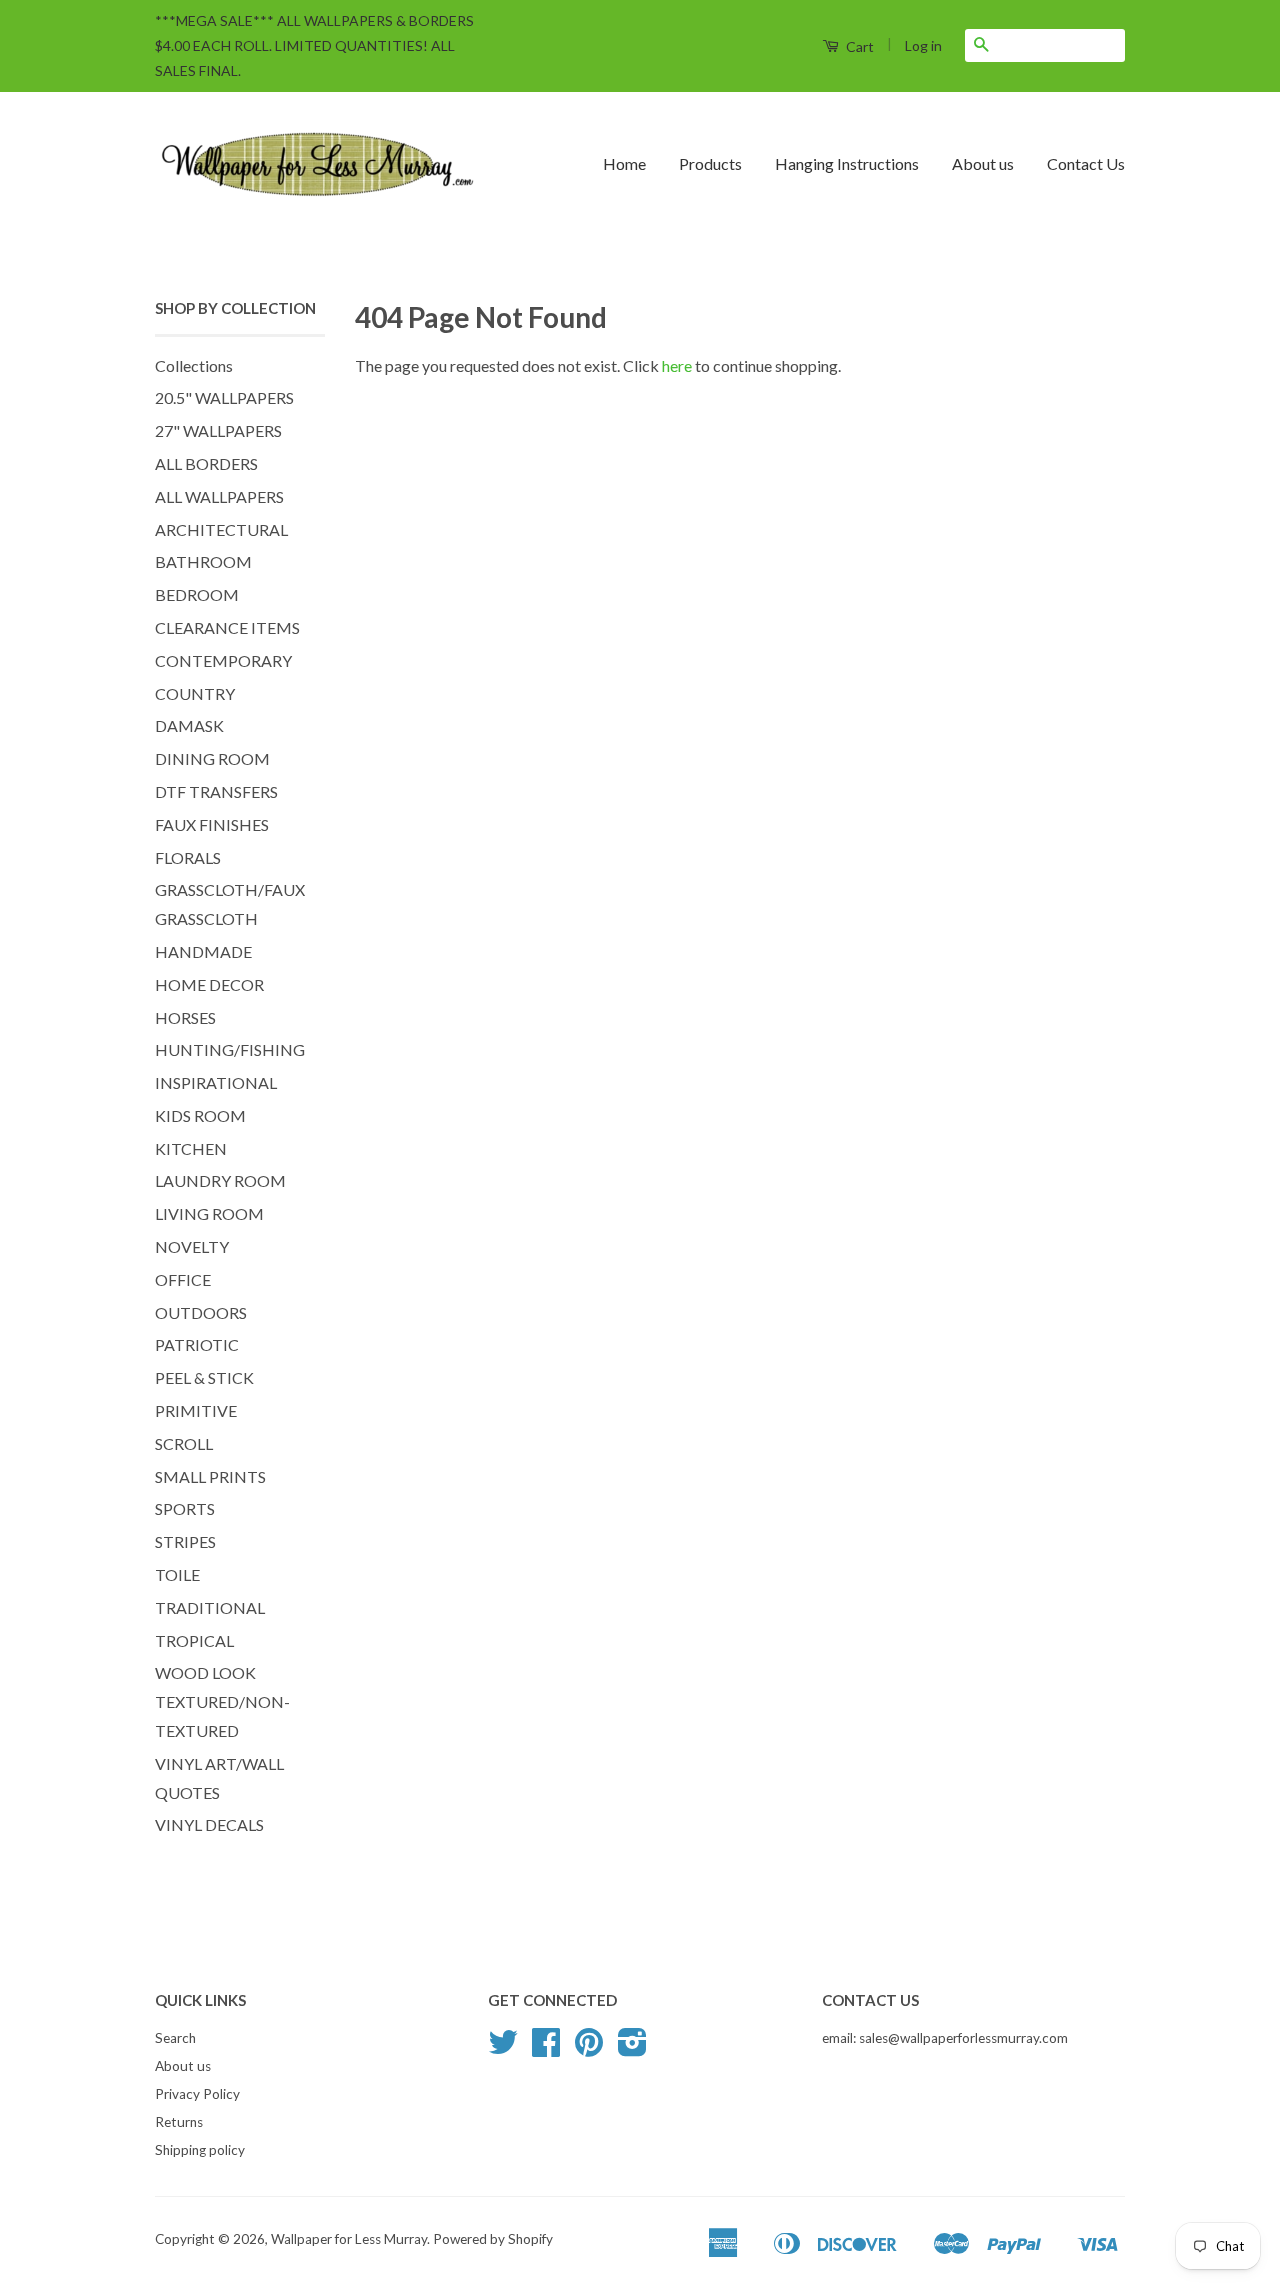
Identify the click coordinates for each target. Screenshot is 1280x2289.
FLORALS (188, 857)
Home (624, 163)
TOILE (177, 1574)
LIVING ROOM (209, 1213)
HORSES (185, 1017)
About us (983, 163)
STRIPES (185, 1541)
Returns (179, 2122)
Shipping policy (200, 2150)
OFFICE (183, 1279)
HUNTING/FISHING (230, 1049)
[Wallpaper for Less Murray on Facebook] (546, 2049)
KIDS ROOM (200, 1115)
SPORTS (185, 1508)
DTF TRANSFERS (216, 791)
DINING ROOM (212, 758)
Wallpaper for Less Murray (349, 2239)
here (677, 365)
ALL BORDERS (206, 463)
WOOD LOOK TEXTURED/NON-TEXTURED (222, 1701)
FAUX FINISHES (212, 824)
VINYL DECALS (209, 1824)
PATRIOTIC (197, 1344)
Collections (194, 365)
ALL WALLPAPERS (219, 496)
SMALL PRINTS (210, 1476)
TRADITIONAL (210, 1607)
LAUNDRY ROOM (220, 1180)
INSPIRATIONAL (216, 1082)
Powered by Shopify (493, 2239)
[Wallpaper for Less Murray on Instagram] (632, 2049)
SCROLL (184, 1443)
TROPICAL (194, 1640)
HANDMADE (203, 951)
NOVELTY (192, 1246)
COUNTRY (195, 693)
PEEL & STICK (204, 1377)
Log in (923, 45)
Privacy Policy (197, 2094)
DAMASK (189, 725)
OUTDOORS (201, 1312)
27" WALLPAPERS (218, 430)
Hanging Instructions (847, 163)
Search (175, 2038)
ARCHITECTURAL (221, 529)
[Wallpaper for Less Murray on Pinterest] (589, 2049)
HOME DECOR (209, 984)
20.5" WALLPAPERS (224, 397)
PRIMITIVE (196, 1410)
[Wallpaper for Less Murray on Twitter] (503, 2049)
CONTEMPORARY (223, 660)
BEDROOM (197, 594)
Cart (858, 46)
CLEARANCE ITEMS (227, 627)
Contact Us (1086, 163)
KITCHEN (191, 1148)
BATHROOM (203, 561)
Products (710, 163)
